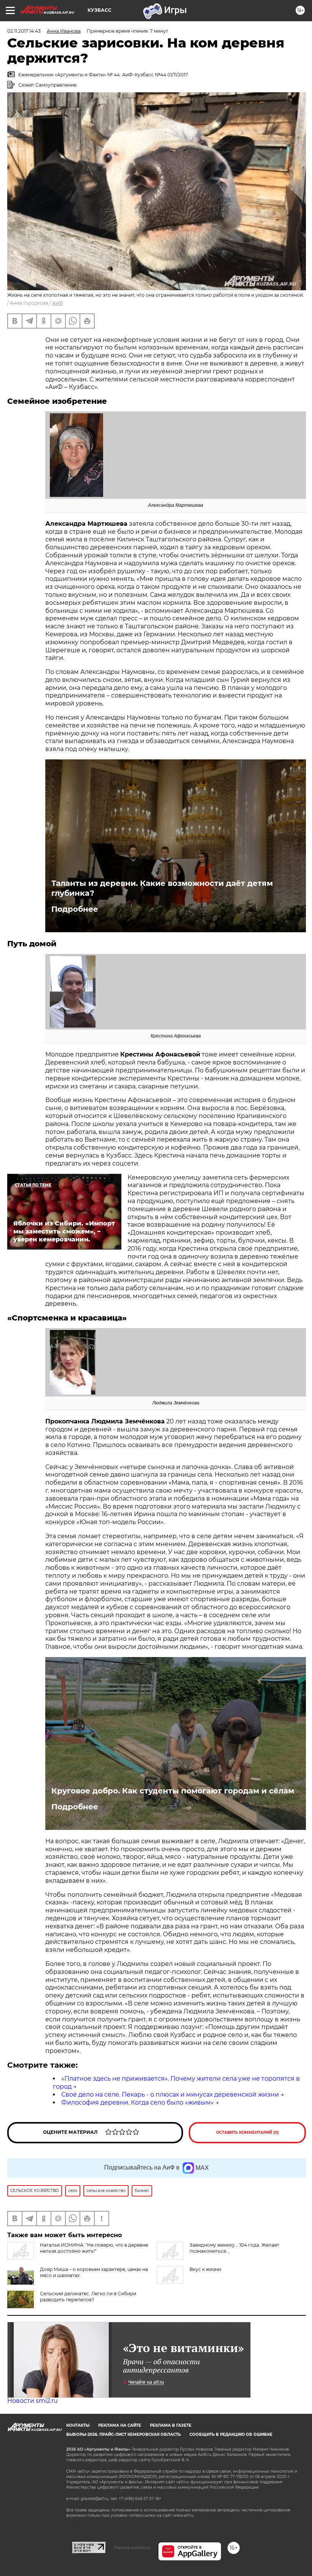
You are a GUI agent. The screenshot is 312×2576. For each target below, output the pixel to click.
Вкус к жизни (205, 2269)
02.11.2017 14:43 (24, 31)
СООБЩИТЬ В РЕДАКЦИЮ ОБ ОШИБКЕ (231, 2434)
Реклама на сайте (120, 2425)
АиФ (57, 303)
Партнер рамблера (132, 2548)
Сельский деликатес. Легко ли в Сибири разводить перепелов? (88, 2297)
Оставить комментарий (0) (248, 2132)
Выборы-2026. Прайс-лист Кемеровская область (123, 2434)
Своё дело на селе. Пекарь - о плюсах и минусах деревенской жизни (170, 2094)
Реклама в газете (171, 2425)
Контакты (78, 2425)
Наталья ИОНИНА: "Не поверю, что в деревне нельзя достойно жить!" (94, 2248)
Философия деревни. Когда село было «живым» (138, 2102)
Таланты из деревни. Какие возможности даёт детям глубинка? (162, 888)
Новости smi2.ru (33, 2401)
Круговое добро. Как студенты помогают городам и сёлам (173, 1791)
